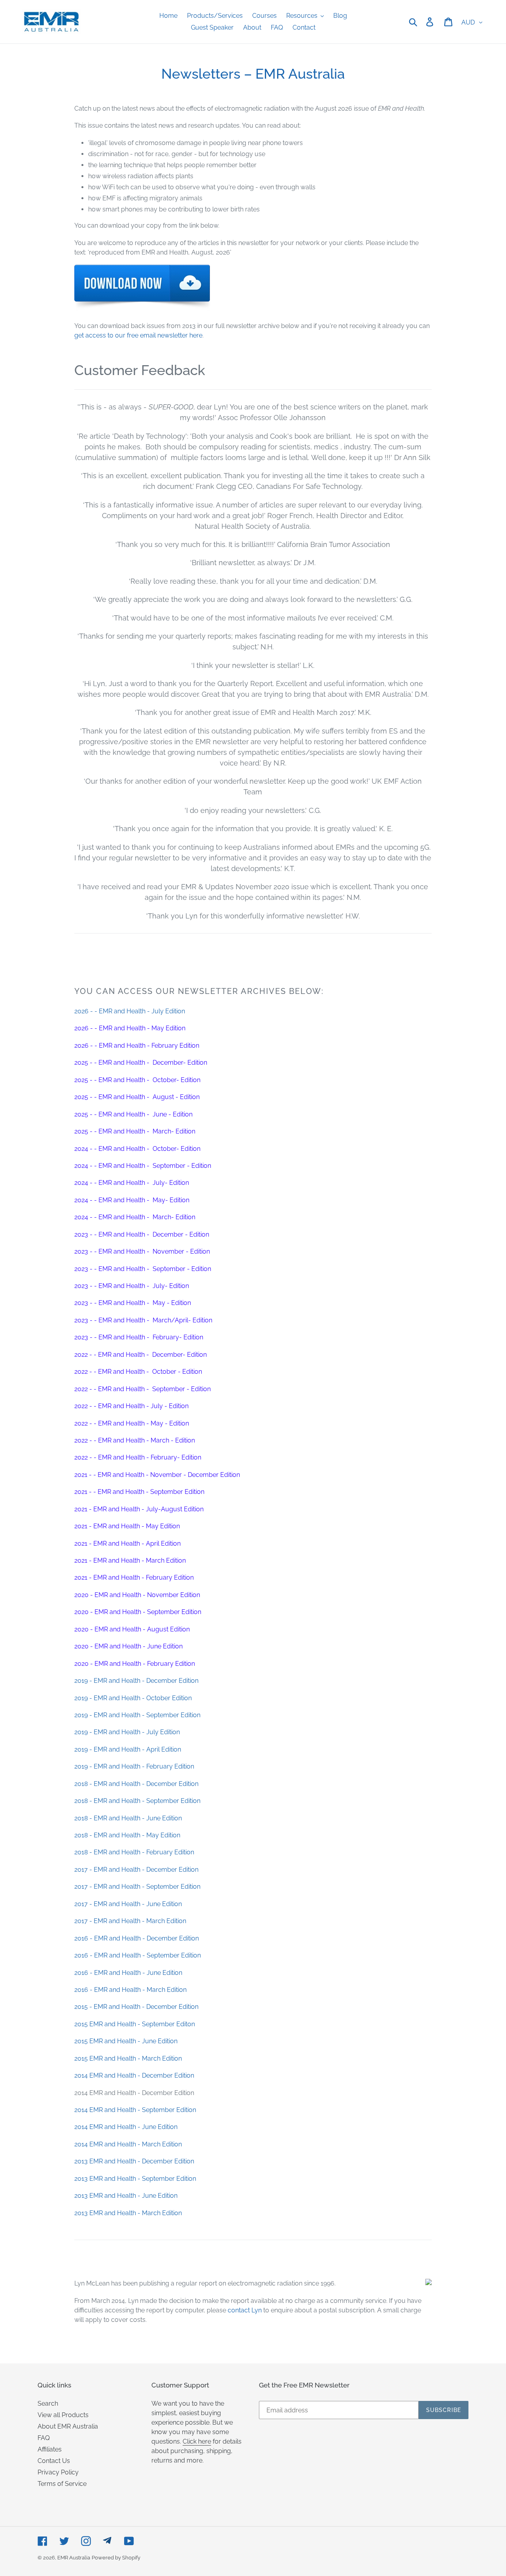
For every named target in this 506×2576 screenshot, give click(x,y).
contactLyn (245, 2310)
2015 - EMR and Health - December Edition (136, 2007)
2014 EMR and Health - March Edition (128, 2144)
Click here (197, 2441)
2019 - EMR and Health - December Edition (136, 1681)
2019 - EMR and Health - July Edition (127, 1732)
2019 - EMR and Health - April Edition (128, 1749)
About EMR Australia (68, 2426)
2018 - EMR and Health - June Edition (128, 1818)
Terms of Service (62, 2484)
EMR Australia (74, 2558)
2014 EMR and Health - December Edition (134, 2075)
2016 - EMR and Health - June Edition (128, 1973)
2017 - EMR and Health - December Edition (136, 1870)
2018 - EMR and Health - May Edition (127, 1835)
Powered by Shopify (116, 2558)
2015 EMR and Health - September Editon (135, 2024)
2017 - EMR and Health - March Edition (130, 1921)
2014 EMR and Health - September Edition (135, 2110)
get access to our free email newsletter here (138, 335)
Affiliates (50, 2449)
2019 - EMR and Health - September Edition (137, 1715)
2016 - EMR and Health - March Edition (130, 1990)
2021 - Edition (157, 1475)
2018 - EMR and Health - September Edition (137, 1801)
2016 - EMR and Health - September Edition (138, 1955)
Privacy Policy (58, 2472)
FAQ (44, 2438)
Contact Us (54, 2461)
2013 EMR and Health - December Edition (134, 2161)
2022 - (143, 1389)
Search (48, 2403)
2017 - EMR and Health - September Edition (137, 1887)
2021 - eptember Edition (139, 1492)
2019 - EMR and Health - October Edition (133, 1698)
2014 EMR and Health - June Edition (126, 2127)
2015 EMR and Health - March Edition (128, 2058)
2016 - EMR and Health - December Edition (137, 1938)
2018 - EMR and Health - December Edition (136, 1784)
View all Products (63, 2415)
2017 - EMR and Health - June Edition (128, 1904)
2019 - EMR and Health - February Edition (134, 1766)
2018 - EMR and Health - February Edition (134, 1852)
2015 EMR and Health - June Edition (126, 2041)
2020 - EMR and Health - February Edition (135, 1664)
